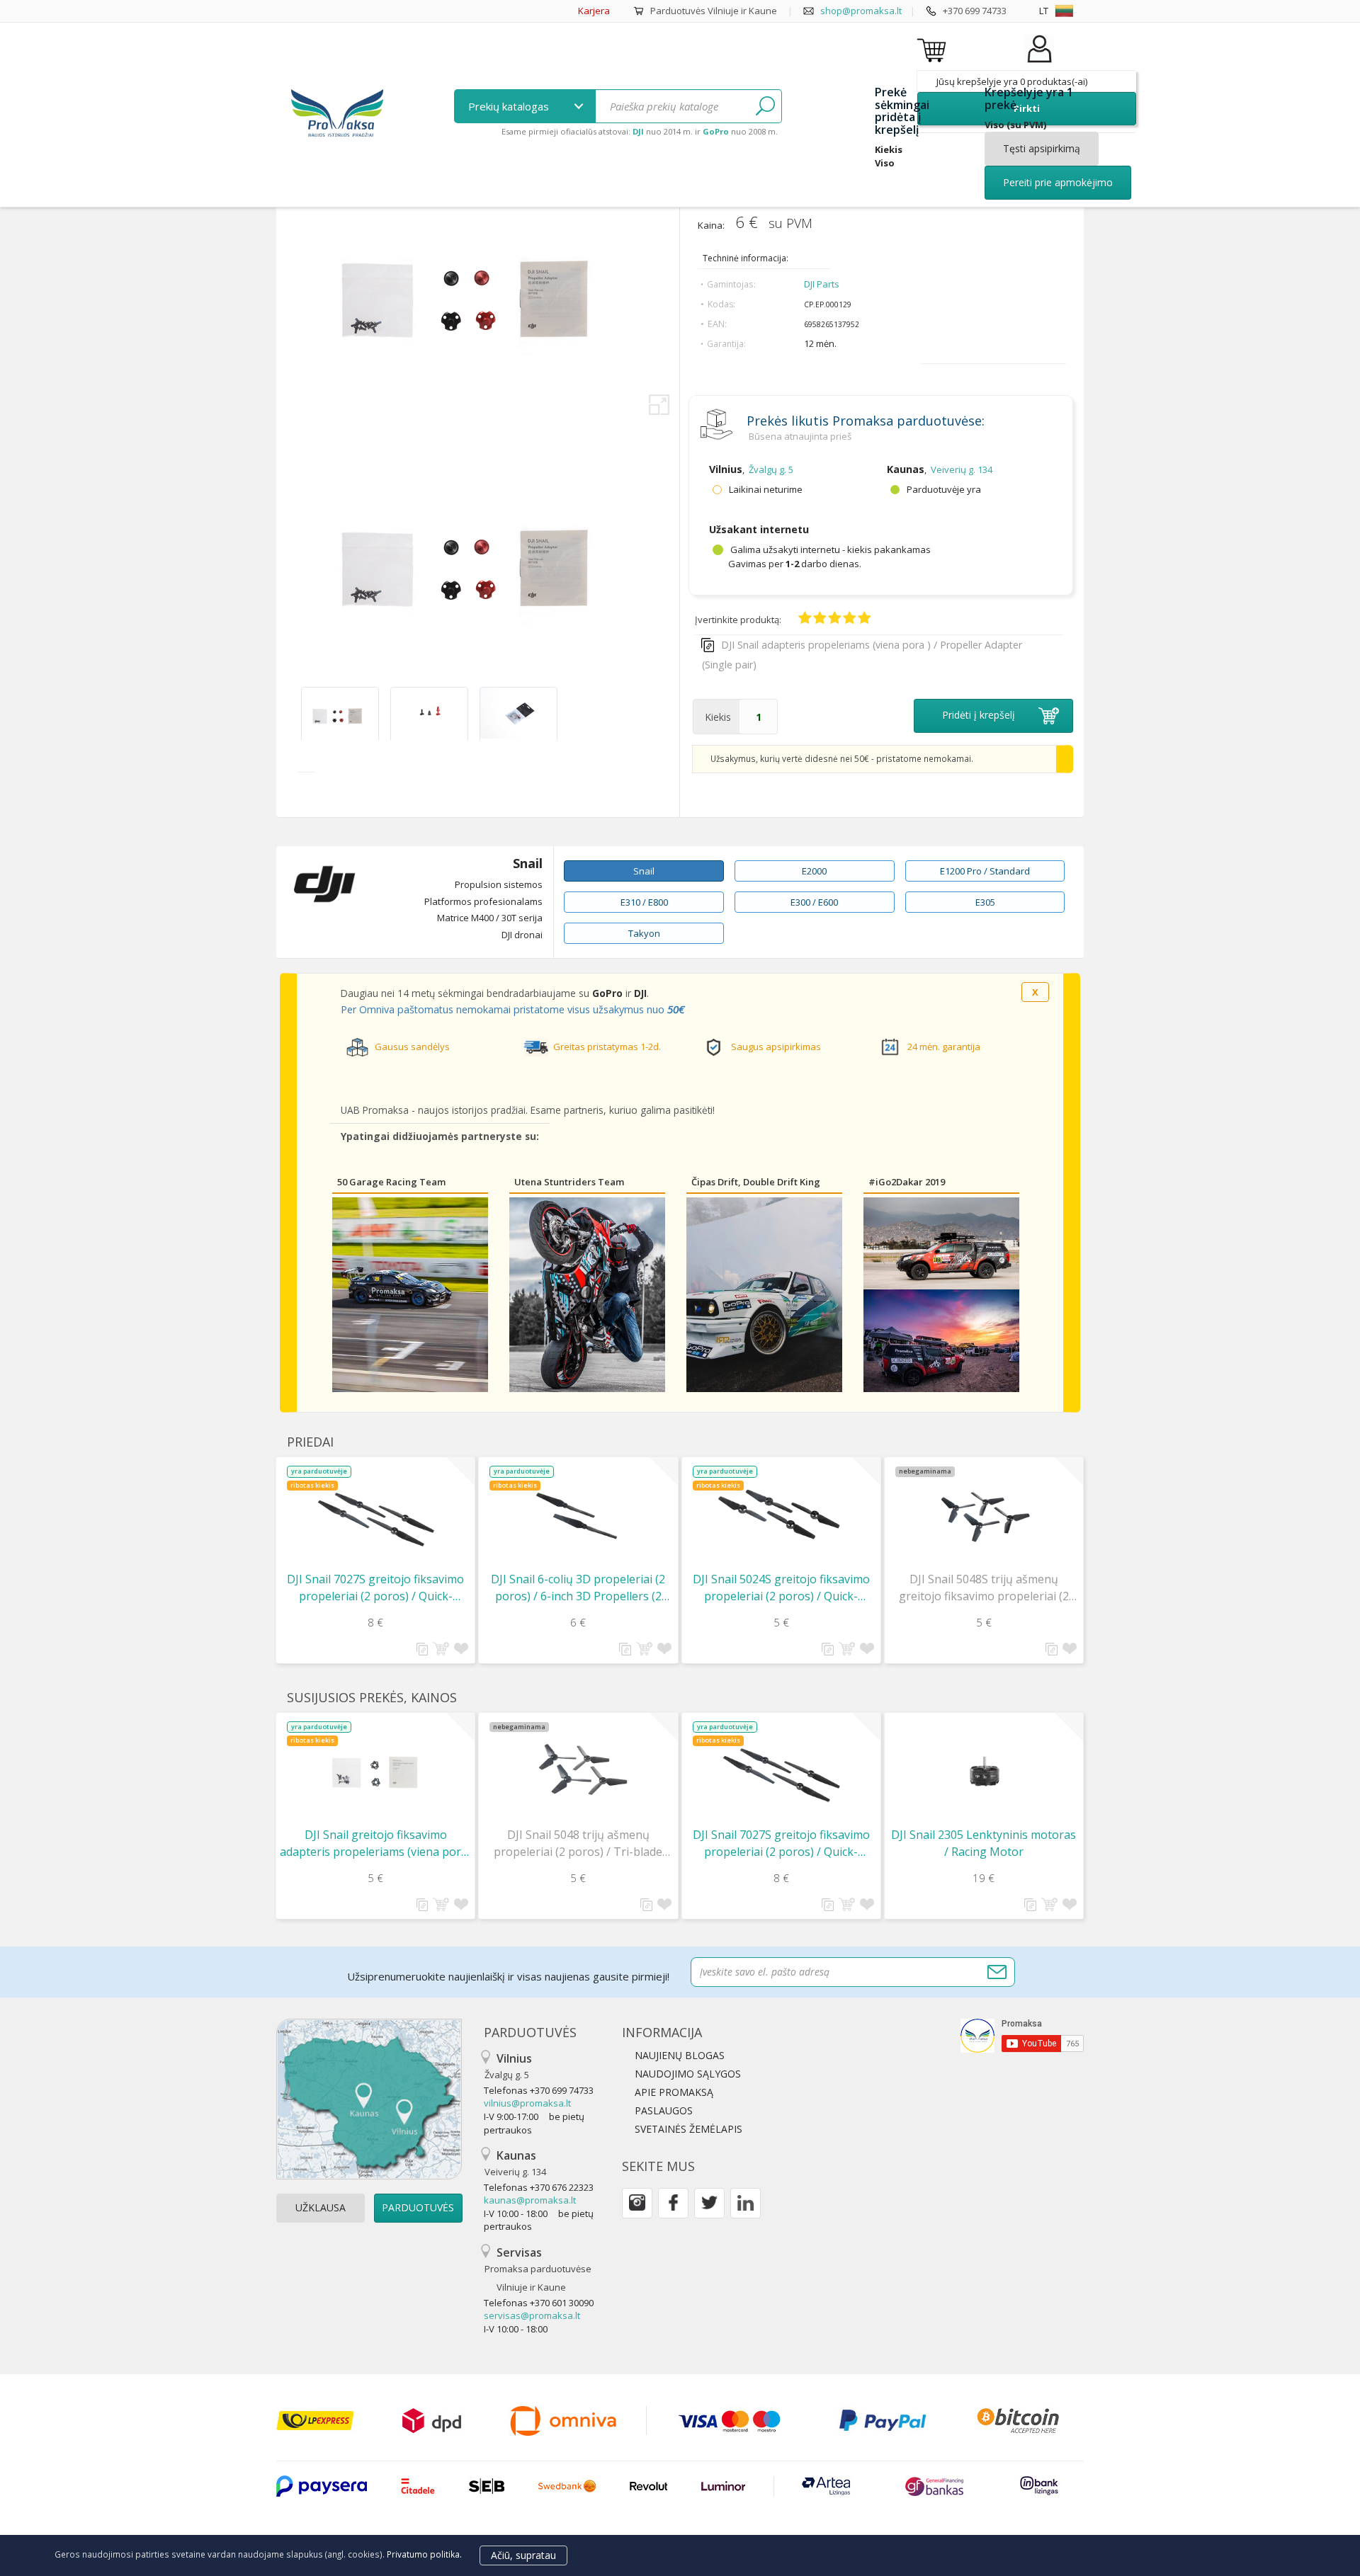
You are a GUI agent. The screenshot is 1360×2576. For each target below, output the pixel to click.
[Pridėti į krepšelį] (441, 1649)
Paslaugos (664, 2110)
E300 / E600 (814, 902)
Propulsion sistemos (499, 884)
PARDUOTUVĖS (418, 2207)
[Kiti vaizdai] (292, 713)
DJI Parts (822, 284)
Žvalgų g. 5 (771, 469)
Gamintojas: (731, 284)
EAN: (717, 324)
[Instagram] (637, 2203)
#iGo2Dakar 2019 (907, 1182)
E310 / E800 (644, 902)
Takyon (644, 933)
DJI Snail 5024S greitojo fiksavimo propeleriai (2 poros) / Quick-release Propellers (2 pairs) (781, 1588)
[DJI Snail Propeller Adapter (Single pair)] (340, 735)
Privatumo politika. (424, 2554)
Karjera (594, 11)
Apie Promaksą (674, 2092)
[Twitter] (709, 2203)
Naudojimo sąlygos (688, 2074)
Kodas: (721, 304)
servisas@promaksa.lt (532, 2315)
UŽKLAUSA (321, 2207)
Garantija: (726, 344)
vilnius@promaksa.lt (527, 2103)
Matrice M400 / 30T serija (490, 918)
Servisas (538, 2269)
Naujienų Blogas (680, 2055)
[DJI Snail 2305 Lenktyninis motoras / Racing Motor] (984, 1771)
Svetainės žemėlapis (688, 2129)
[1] (765, 106)
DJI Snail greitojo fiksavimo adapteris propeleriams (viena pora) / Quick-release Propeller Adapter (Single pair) (375, 1843)
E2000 (814, 871)
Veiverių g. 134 (962, 469)
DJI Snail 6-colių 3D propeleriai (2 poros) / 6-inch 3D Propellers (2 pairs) (578, 1588)
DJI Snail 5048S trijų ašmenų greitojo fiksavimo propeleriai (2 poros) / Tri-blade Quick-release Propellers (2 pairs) (984, 1588)
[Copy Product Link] (708, 645)
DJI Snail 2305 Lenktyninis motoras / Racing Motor (984, 1843)
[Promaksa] (337, 115)
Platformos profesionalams (483, 901)
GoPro (607, 993)
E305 (985, 902)
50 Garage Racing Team (391, 1182)
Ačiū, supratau (523, 2555)
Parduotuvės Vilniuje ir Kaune (714, 11)
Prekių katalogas (510, 106)
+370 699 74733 (975, 11)
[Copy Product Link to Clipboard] (423, 1649)
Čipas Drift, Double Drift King (756, 1182)
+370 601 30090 (562, 2303)
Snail (528, 864)
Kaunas (515, 2163)
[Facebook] (673, 2203)
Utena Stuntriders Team (569, 1182)
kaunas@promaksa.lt (530, 2200)
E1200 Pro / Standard (985, 871)
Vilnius (508, 2066)
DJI (640, 993)
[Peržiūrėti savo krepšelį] (934, 50)
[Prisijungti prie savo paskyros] (1039, 63)
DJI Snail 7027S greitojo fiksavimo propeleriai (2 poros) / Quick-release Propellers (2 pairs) (375, 1588)
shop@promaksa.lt (861, 11)
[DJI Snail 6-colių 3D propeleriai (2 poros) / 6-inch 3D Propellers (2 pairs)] (578, 1516)
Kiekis (718, 717)
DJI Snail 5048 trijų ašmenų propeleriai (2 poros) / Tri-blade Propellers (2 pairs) (578, 1843)
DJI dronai (522, 935)
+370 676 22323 (562, 2187)
